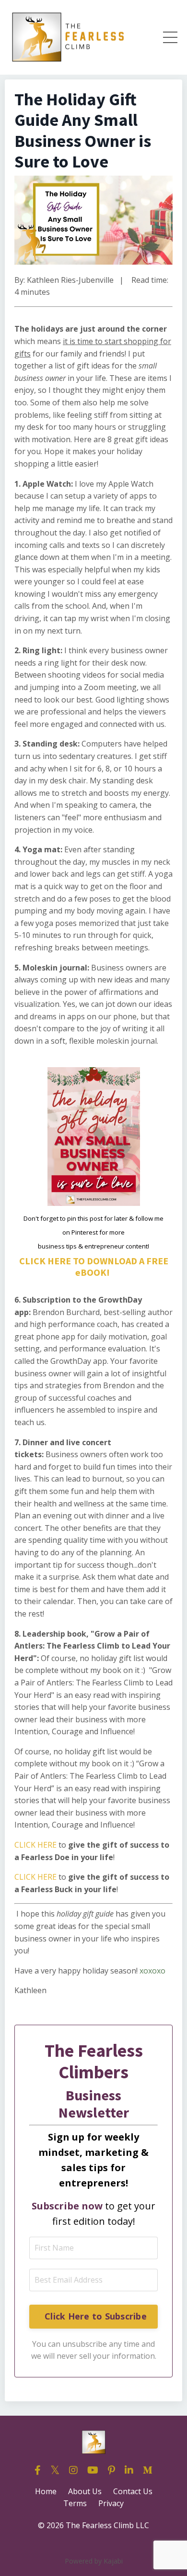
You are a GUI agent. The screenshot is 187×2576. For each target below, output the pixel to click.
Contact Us (133, 2491)
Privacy (111, 2503)
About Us (85, 2491)
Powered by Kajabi (94, 2561)
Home (46, 2491)
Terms (75, 2503)
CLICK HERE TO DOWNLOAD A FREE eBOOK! (94, 1266)
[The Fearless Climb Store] (15, 1914)
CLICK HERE (35, 1845)
